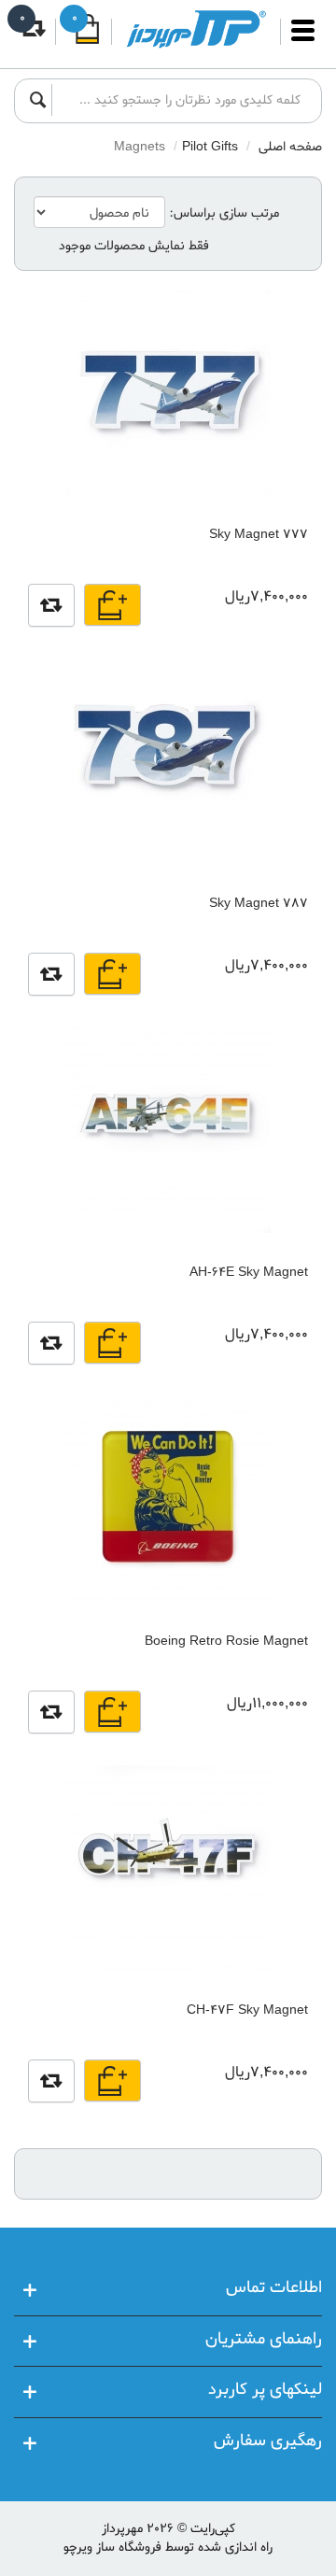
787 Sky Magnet (259, 904)
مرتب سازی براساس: (224, 214)
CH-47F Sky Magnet (247, 2010)
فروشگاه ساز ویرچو (112, 2548)
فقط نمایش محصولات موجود (134, 247)
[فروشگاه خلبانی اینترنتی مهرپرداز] (196, 29)
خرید (112, 605)
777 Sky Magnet (259, 535)
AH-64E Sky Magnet (249, 1273)
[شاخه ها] (303, 40)
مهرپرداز (122, 2529)
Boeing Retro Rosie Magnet (226, 1642)
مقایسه (51, 605)
